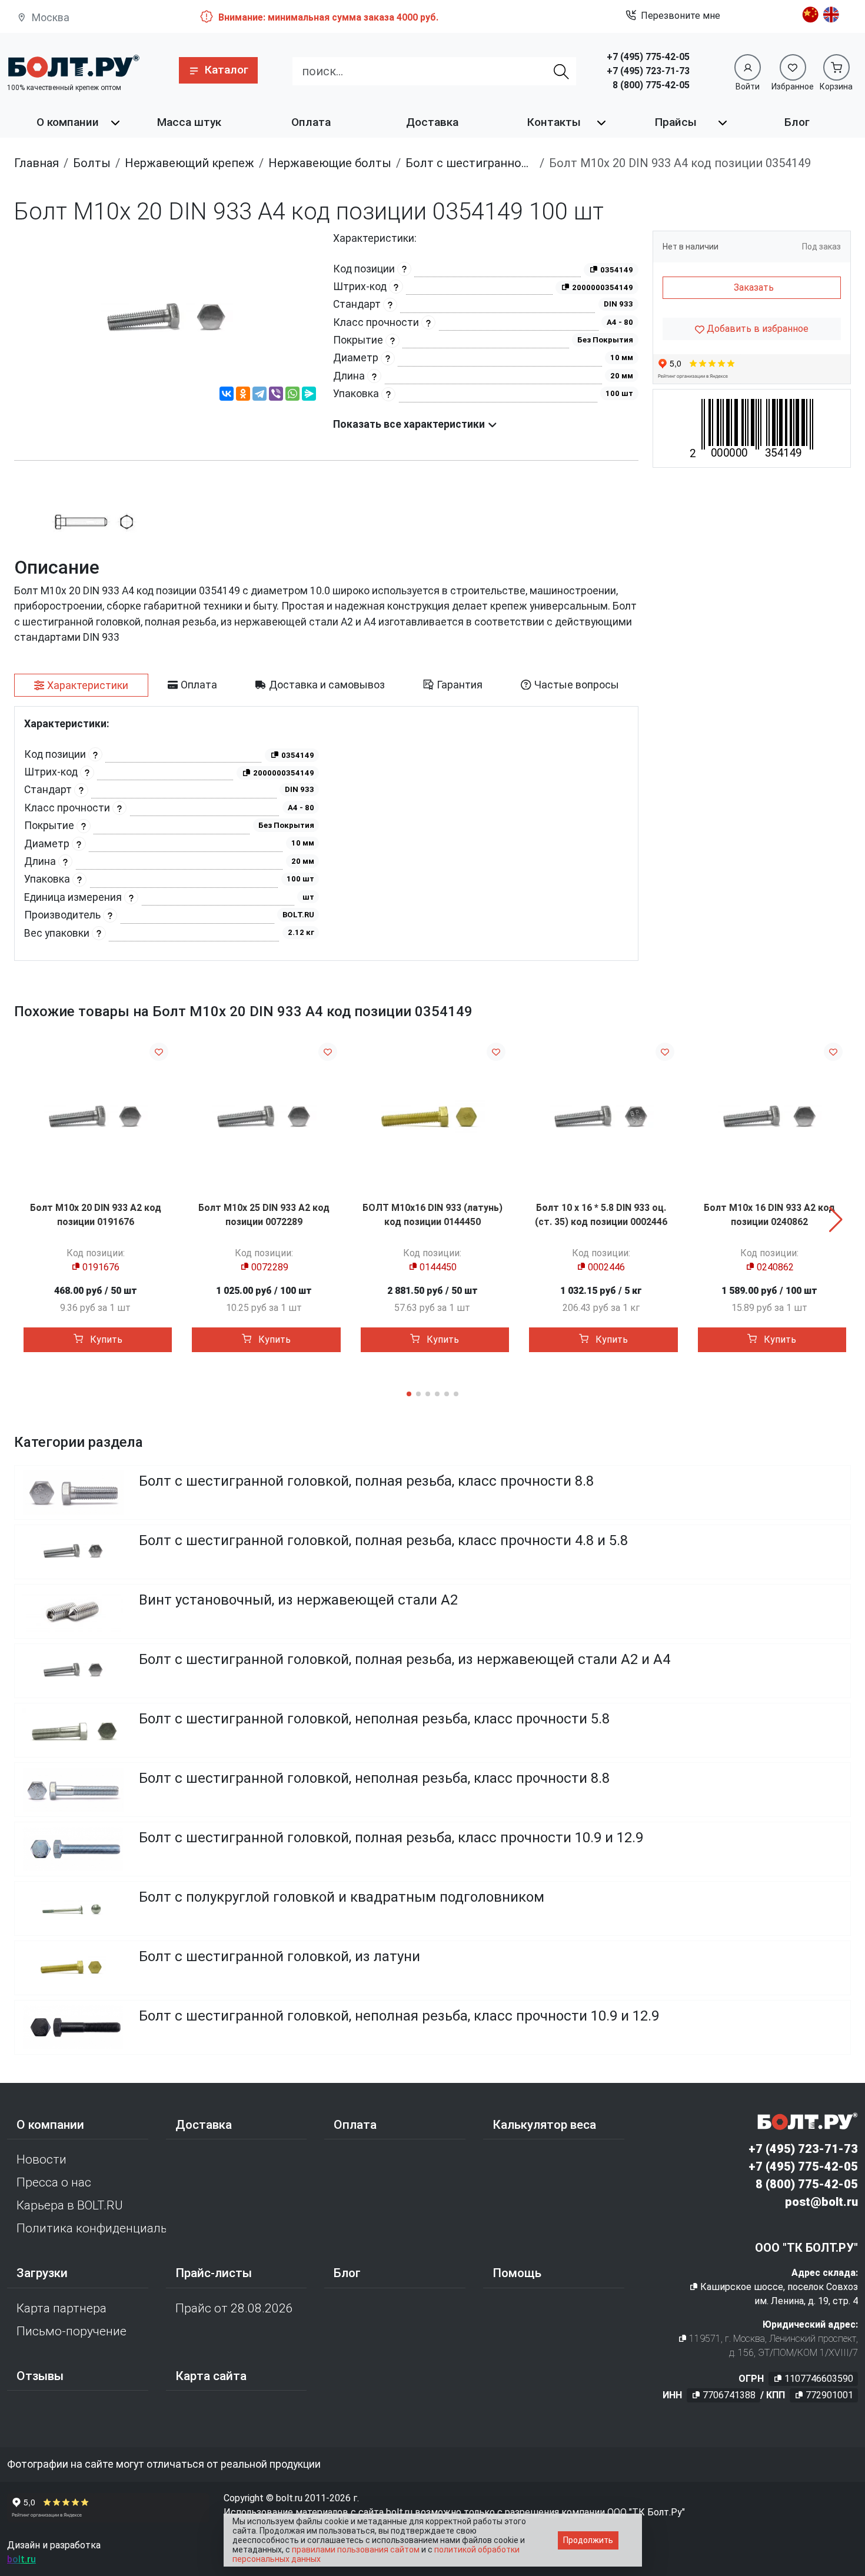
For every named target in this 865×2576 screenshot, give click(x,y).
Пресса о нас (54, 2182)
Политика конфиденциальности (91, 2228)
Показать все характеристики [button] (410, 424)
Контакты (554, 122)
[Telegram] (259, 395)
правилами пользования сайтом (356, 2550)
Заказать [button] (754, 287)
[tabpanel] (326, 833)
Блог (797, 122)
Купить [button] (105, 1339)
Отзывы (40, 2376)
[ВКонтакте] (227, 395)
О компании (68, 122)
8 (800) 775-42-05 (651, 85)
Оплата (311, 122)
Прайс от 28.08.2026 (234, 2308)
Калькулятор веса (544, 2125)
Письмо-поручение (71, 2331)
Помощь (517, 2273)
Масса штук (189, 122)
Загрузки (42, 2273)
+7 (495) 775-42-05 (648, 57)
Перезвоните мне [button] (681, 16)
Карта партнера (61, 2308)
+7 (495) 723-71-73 (648, 71)
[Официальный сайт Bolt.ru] (73, 66)
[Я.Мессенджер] (309, 395)
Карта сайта (211, 2376)
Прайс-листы (214, 2273)
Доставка (432, 122)
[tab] (81, 685)
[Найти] (561, 71)
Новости (41, 2159)
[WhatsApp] (292, 395)
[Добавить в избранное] (159, 1052)
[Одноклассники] (243, 395)
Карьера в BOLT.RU (70, 2205)
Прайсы (676, 122)
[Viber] (276, 395)
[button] (218, 70)
